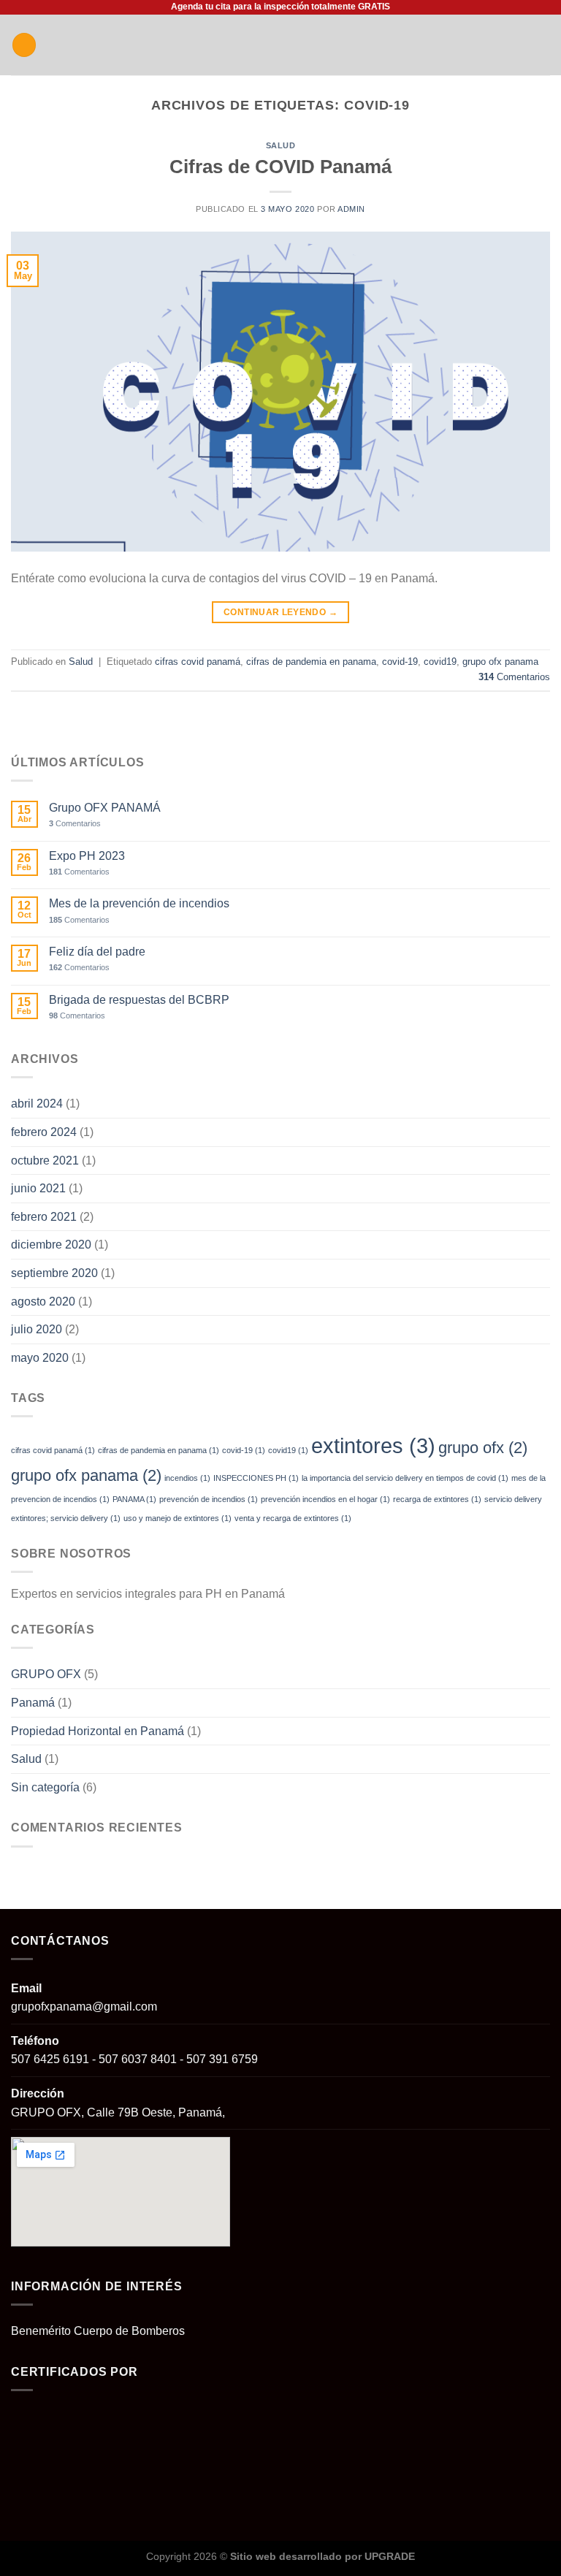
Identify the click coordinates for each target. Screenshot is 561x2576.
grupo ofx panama (500, 662)
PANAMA (134, 1499)
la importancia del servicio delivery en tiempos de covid (405, 1478)
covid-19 (400, 662)
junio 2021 (38, 1188)
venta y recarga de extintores (293, 1518)
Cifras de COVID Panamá (280, 167)
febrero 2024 (44, 1132)
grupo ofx (483, 1448)
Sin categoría (45, 1787)
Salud (281, 145)
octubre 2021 (45, 1161)
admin (351, 209)
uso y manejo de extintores (178, 1518)
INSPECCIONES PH (256, 1478)
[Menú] (24, 45)
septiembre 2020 (54, 1273)
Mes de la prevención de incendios (139, 903)
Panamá (33, 1703)
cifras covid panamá (198, 662)
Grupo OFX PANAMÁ (105, 808)
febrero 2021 (44, 1217)
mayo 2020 (40, 1358)
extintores (373, 1445)
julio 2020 (37, 1329)
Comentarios (514, 677)
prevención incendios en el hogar (325, 1499)
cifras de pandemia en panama (311, 662)
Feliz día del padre (97, 952)
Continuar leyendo (280, 612)
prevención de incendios (209, 1499)
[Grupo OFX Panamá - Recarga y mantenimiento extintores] (281, 45)
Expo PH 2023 (87, 856)
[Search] (545, 45)
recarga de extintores (437, 1499)
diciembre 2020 (51, 1245)
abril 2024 (37, 1104)
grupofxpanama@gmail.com (84, 2007)
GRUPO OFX (46, 1674)
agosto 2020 (43, 1302)
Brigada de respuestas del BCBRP (139, 1000)
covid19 (440, 662)
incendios (187, 1478)
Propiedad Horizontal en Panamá (98, 1731)
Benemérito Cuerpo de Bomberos (98, 2331)
